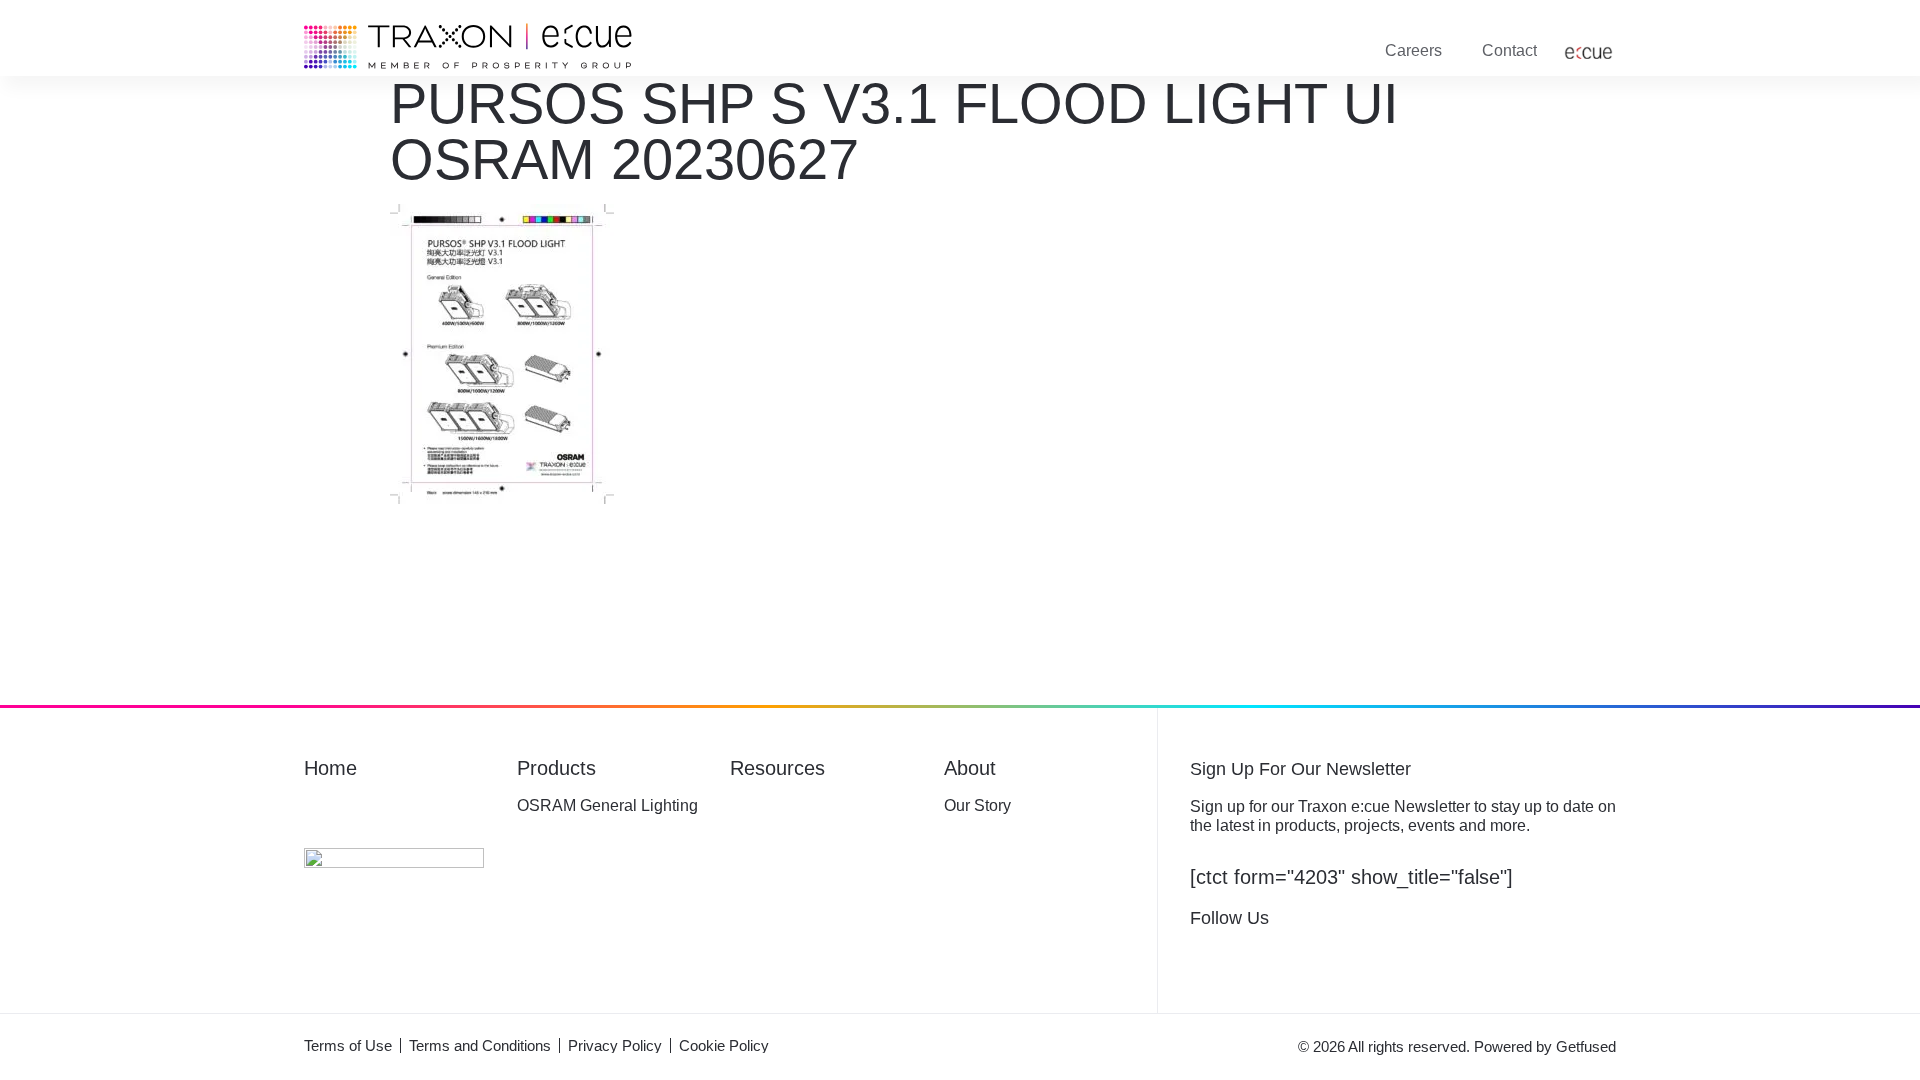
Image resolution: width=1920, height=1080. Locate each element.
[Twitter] (1244, 953)
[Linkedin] (1330, 953)
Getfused (1586, 1046)
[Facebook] (1201, 953)
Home (330, 769)
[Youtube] (1373, 953)
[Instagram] (1287, 953)
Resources (778, 769)
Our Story (979, 807)
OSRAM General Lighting (604, 807)
